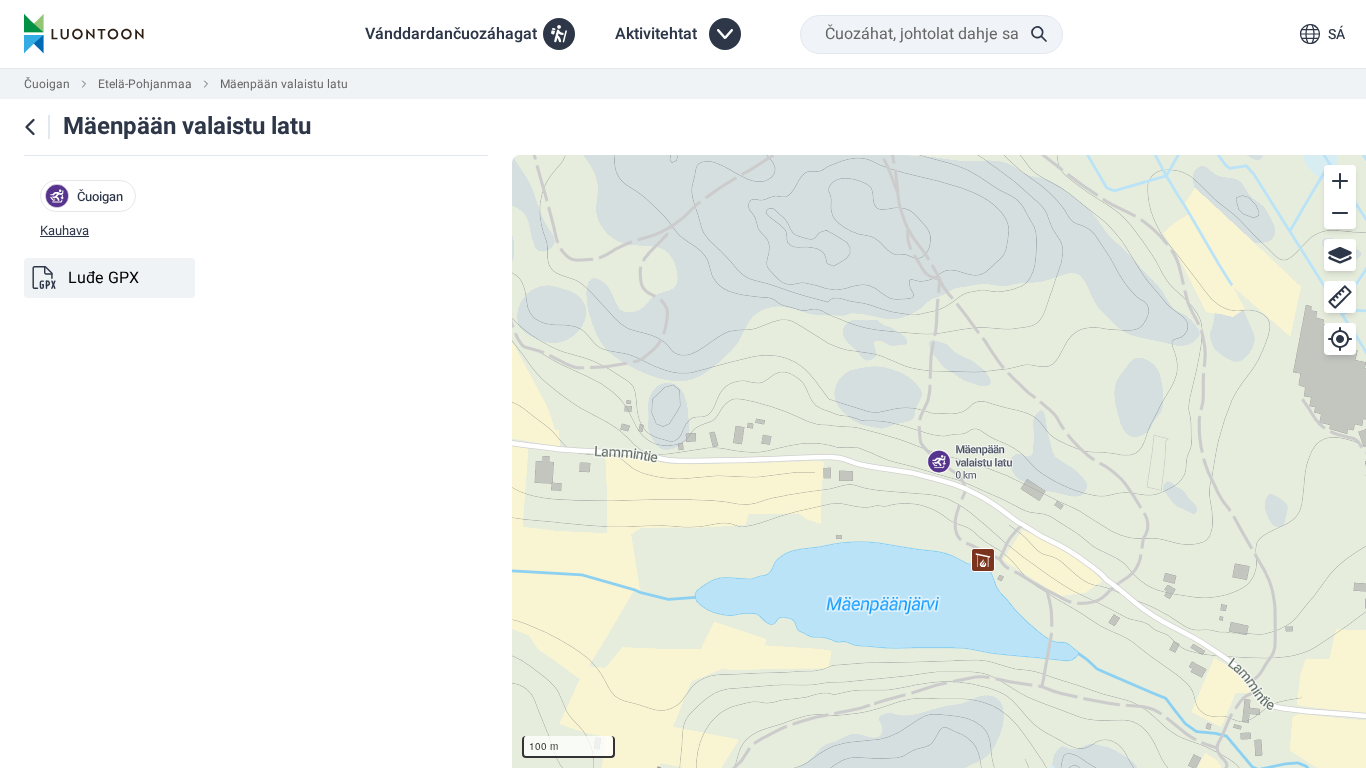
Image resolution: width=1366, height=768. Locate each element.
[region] (939, 461)
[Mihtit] (1340, 297)
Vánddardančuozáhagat (451, 34)
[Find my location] (1340, 339)
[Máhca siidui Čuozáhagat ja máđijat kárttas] (30, 127)
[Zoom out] (1340, 213)
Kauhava (64, 231)
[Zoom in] (1340, 181)
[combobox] (931, 34)
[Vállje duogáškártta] (1340, 255)
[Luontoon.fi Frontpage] (84, 34)
